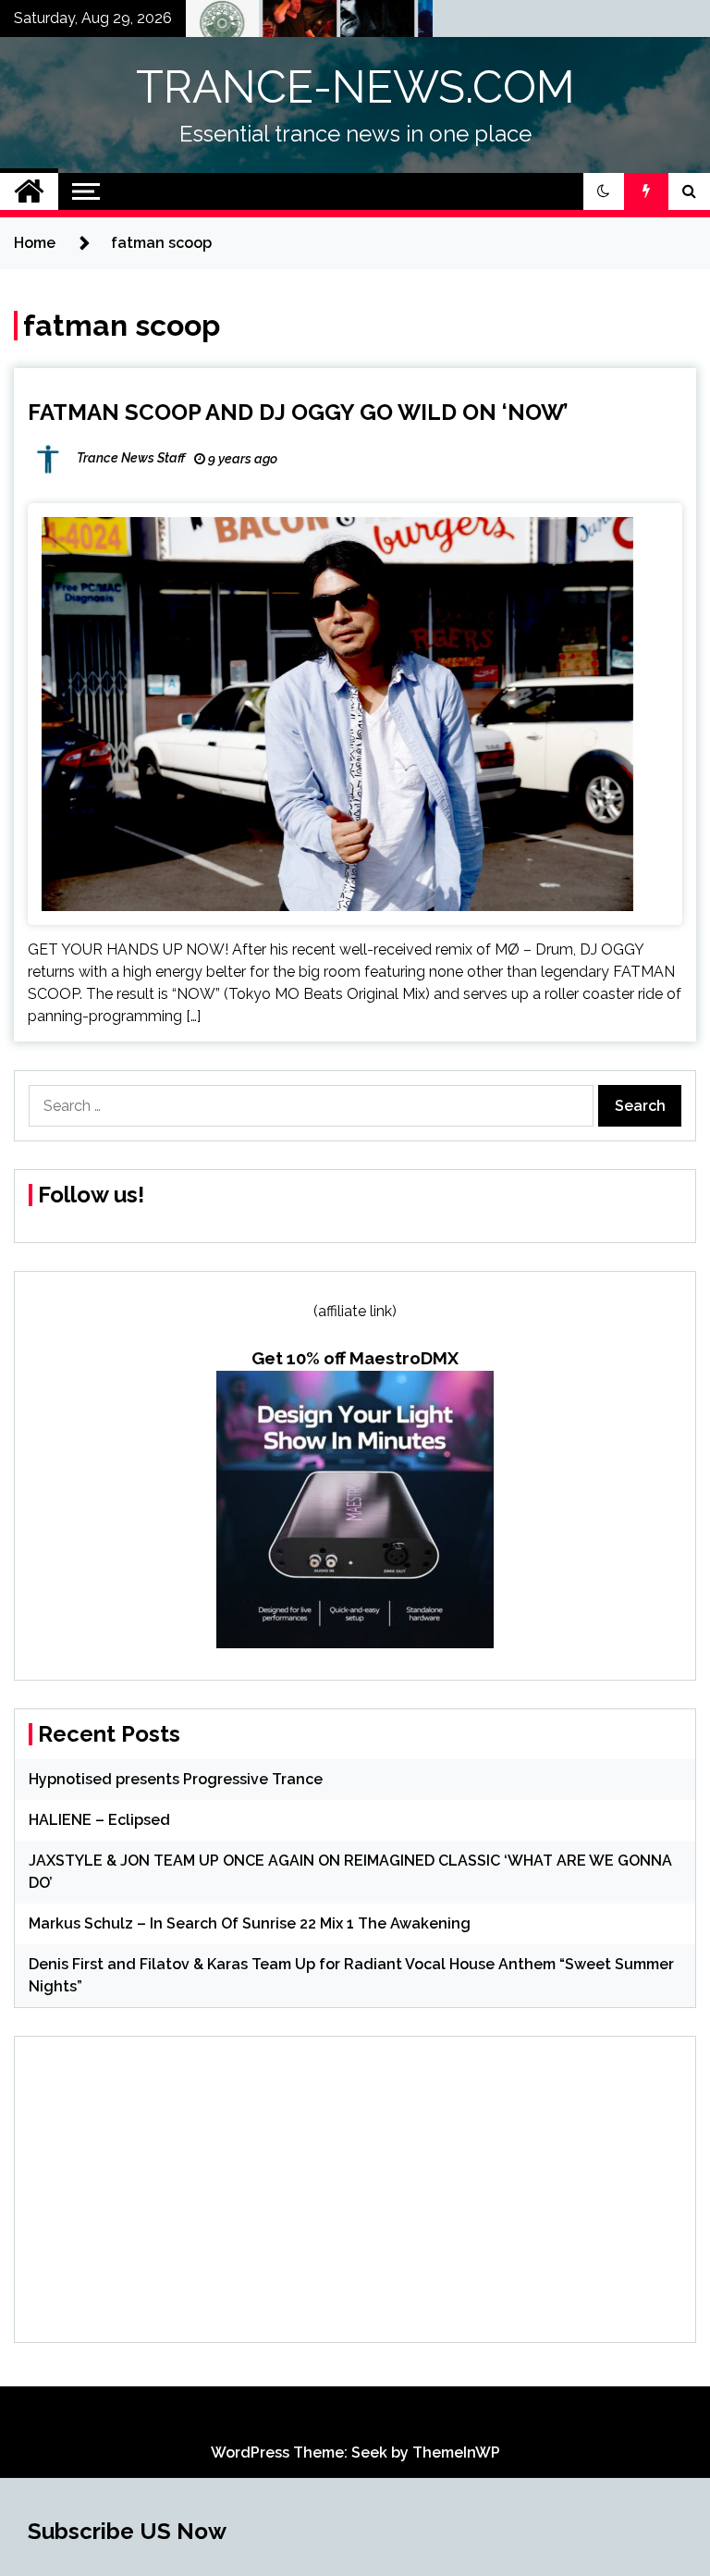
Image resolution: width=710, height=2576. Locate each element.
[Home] (29, 191)
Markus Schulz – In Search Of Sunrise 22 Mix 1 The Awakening (250, 1923)
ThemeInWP (456, 2453)
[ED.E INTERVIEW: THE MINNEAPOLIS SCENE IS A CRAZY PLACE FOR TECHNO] (272, 23)
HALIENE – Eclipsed (99, 1820)
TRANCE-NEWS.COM (355, 87)
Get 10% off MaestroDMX (355, 1358)
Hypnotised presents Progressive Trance (176, 1779)
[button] (604, 191)
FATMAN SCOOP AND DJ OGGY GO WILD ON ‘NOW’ (298, 412)
